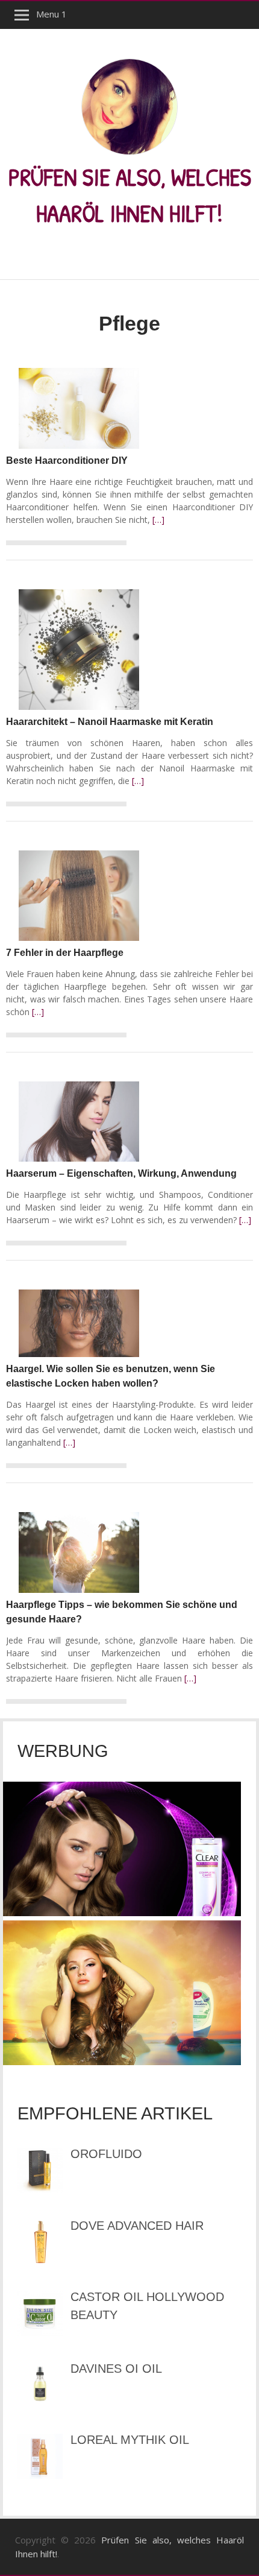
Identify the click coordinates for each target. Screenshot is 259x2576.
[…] (158, 520)
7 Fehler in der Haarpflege (65, 953)
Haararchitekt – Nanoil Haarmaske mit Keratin (110, 722)
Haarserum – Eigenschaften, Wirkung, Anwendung (121, 1173)
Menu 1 (51, 14)
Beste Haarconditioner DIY (67, 460)
